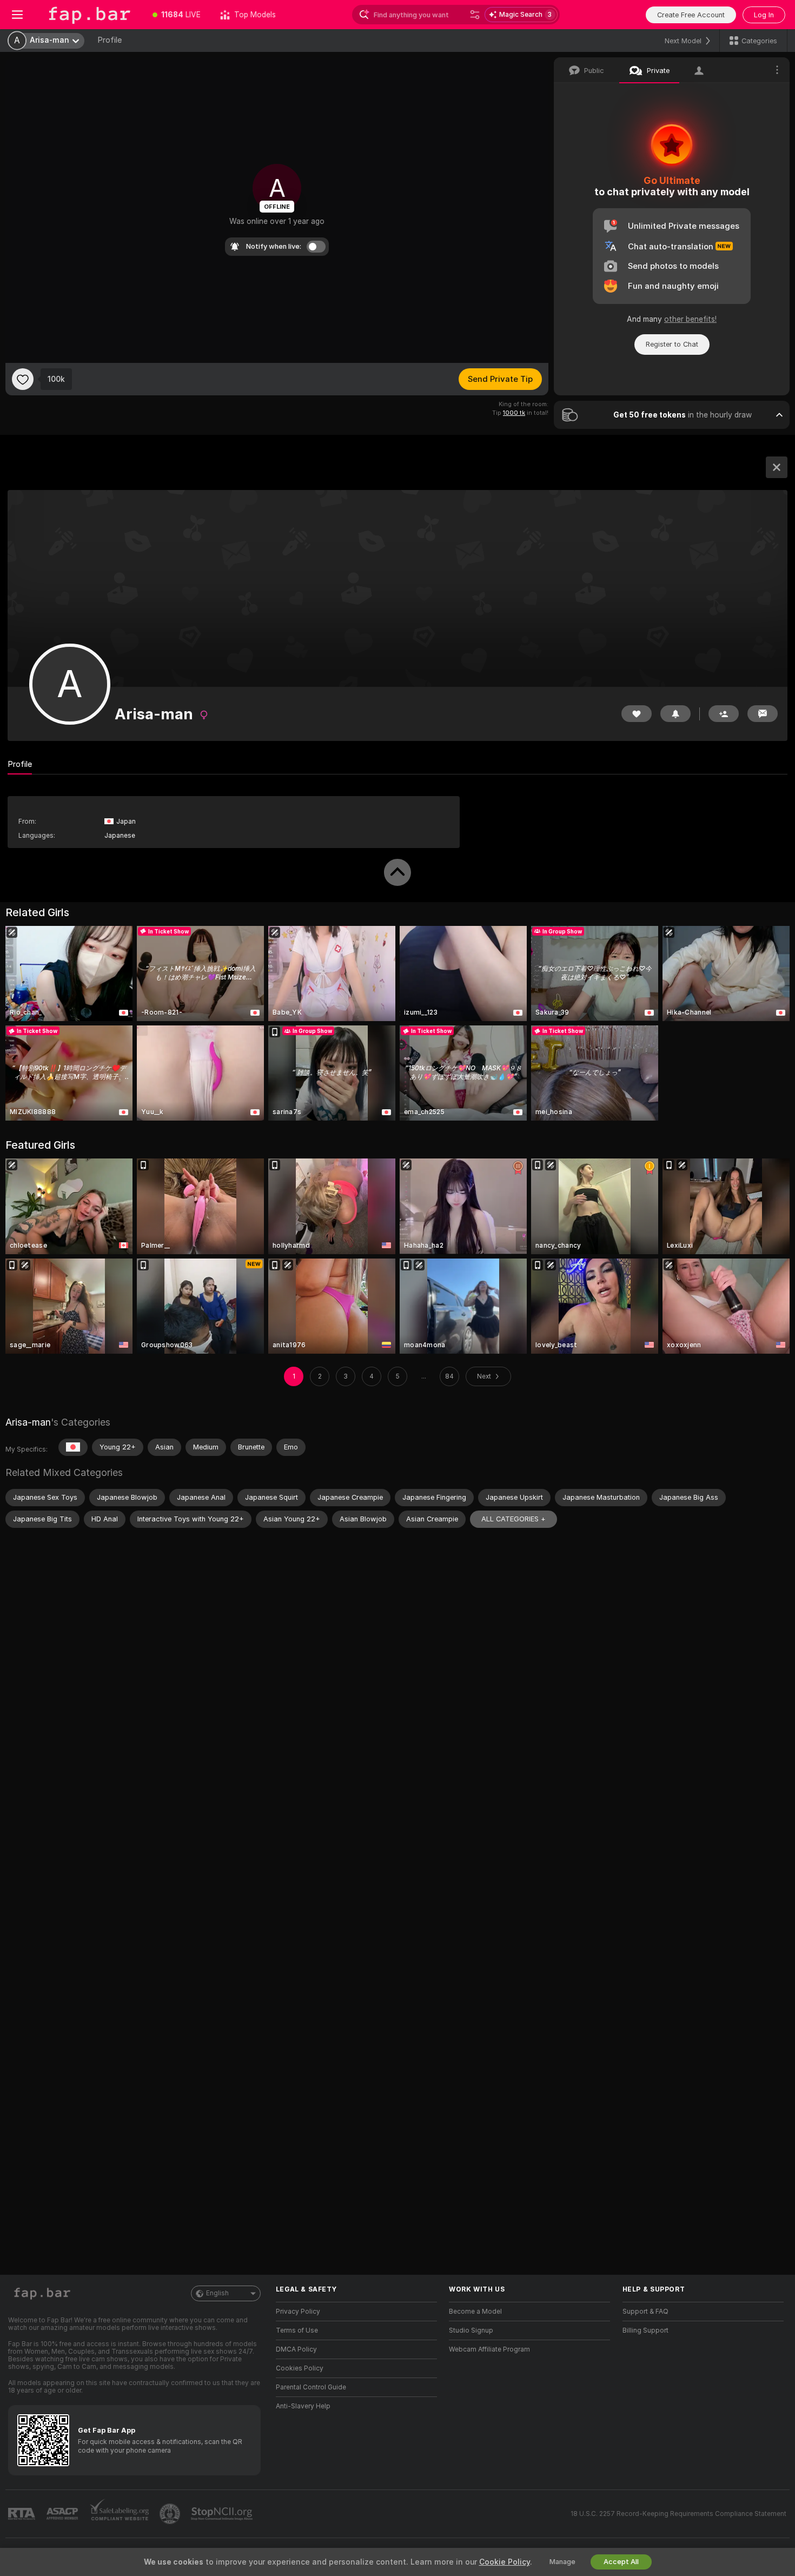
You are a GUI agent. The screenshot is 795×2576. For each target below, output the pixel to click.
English (217, 2293)
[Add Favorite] (23, 379)
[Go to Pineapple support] (171, 2514)
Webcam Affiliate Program (489, 2349)
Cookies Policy (300, 2368)
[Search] (475, 15)
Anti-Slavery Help (303, 2406)
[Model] (777, 467)
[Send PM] (763, 714)
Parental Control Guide (311, 2387)
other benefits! (690, 319)
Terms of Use (297, 2330)
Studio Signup (471, 2330)
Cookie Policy (505, 2562)
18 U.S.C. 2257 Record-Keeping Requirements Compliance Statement (678, 2514)
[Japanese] (73, 1447)
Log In (764, 15)
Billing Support (645, 2330)
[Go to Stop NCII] (223, 2514)
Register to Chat (672, 344)
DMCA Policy (296, 2349)
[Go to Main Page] (89, 15)
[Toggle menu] (17, 15)
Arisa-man (28, 1422)
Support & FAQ (645, 2312)
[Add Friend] (724, 714)
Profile (110, 40)
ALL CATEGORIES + (514, 1519)
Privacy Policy (298, 2312)
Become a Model (475, 2312)
